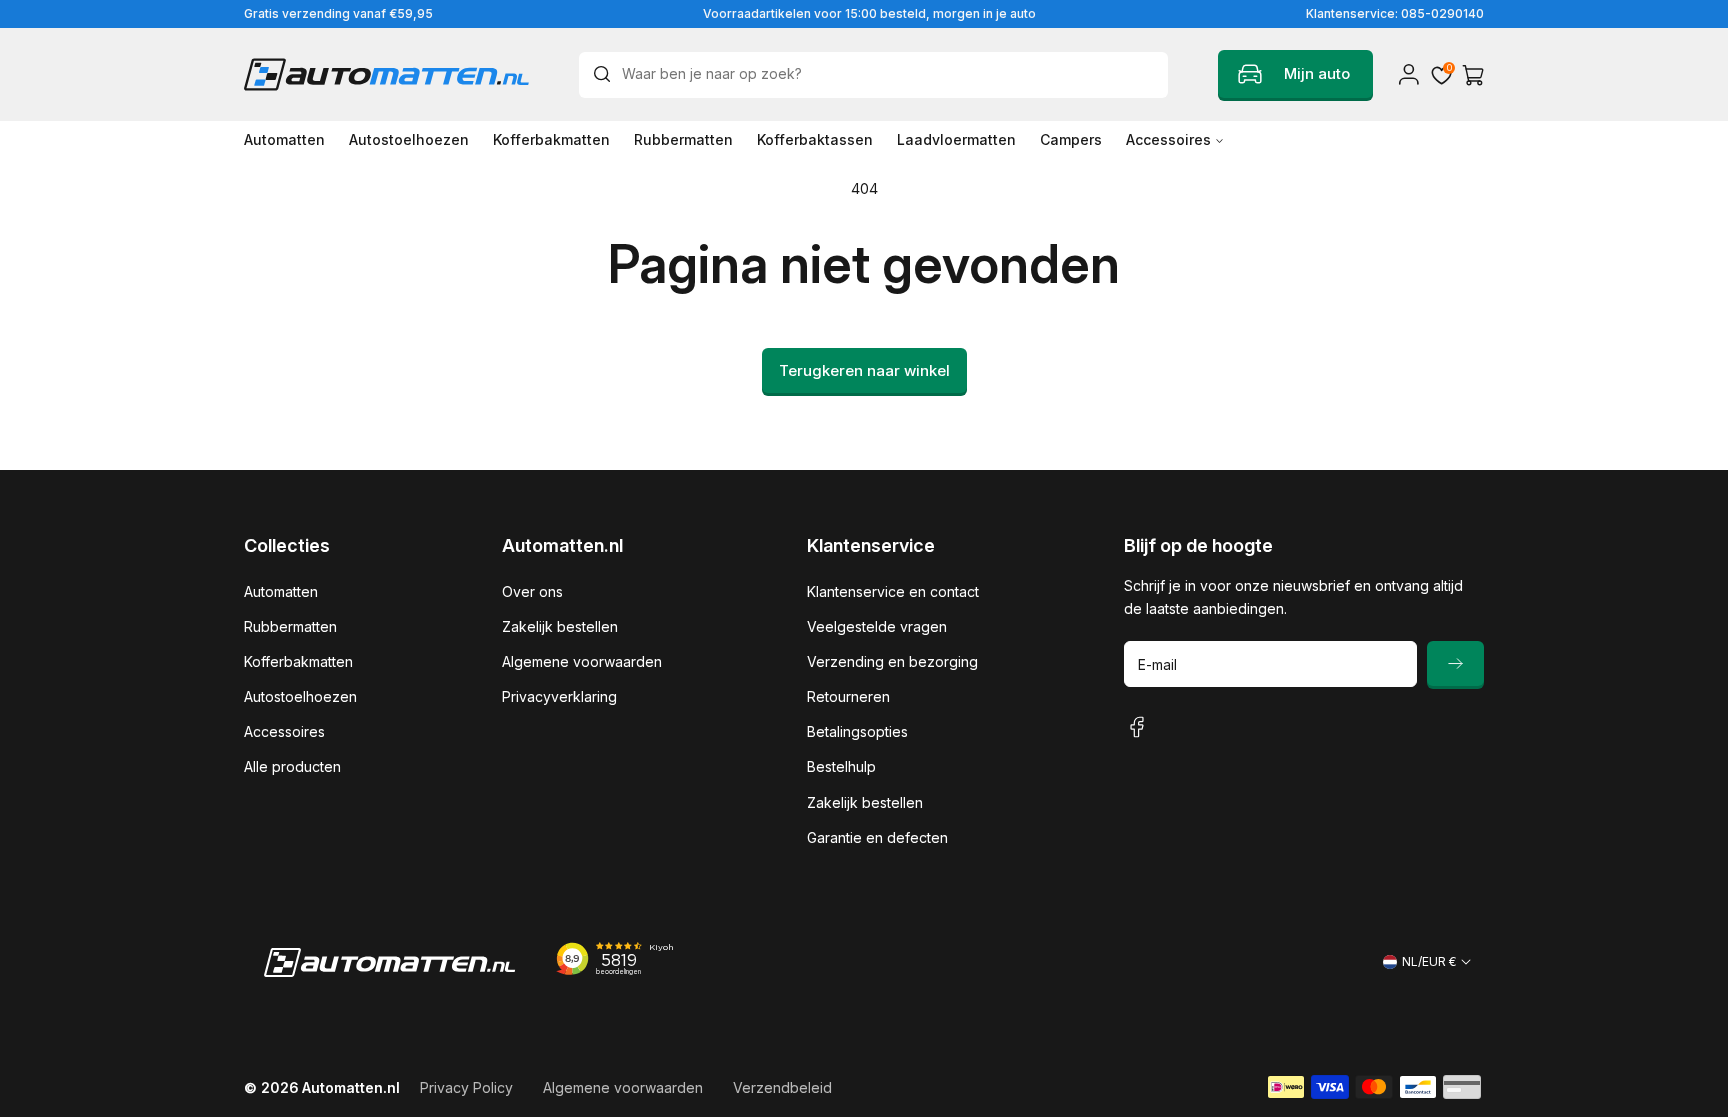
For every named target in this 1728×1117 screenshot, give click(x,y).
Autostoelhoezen (300, 696)
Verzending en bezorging (892, 661)
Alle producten (292, 766)
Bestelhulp (841, 766)
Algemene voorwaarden (582, 661)
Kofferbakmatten (298, 661)
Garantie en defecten (877, 837)
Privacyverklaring (559, 696)
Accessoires (284, 731)
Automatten (281, 591)
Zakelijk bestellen (560, 626)
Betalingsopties (857, 731)
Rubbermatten (290, 626)
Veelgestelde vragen (877, 626)
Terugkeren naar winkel (864, 370)
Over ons (532, 591)
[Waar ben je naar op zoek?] (607, 74)
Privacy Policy (466, 1087)
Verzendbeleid (782, 1087)
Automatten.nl (351, 1087)
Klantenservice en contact (893, 591)
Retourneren (848, 696)
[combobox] (873, 75)
